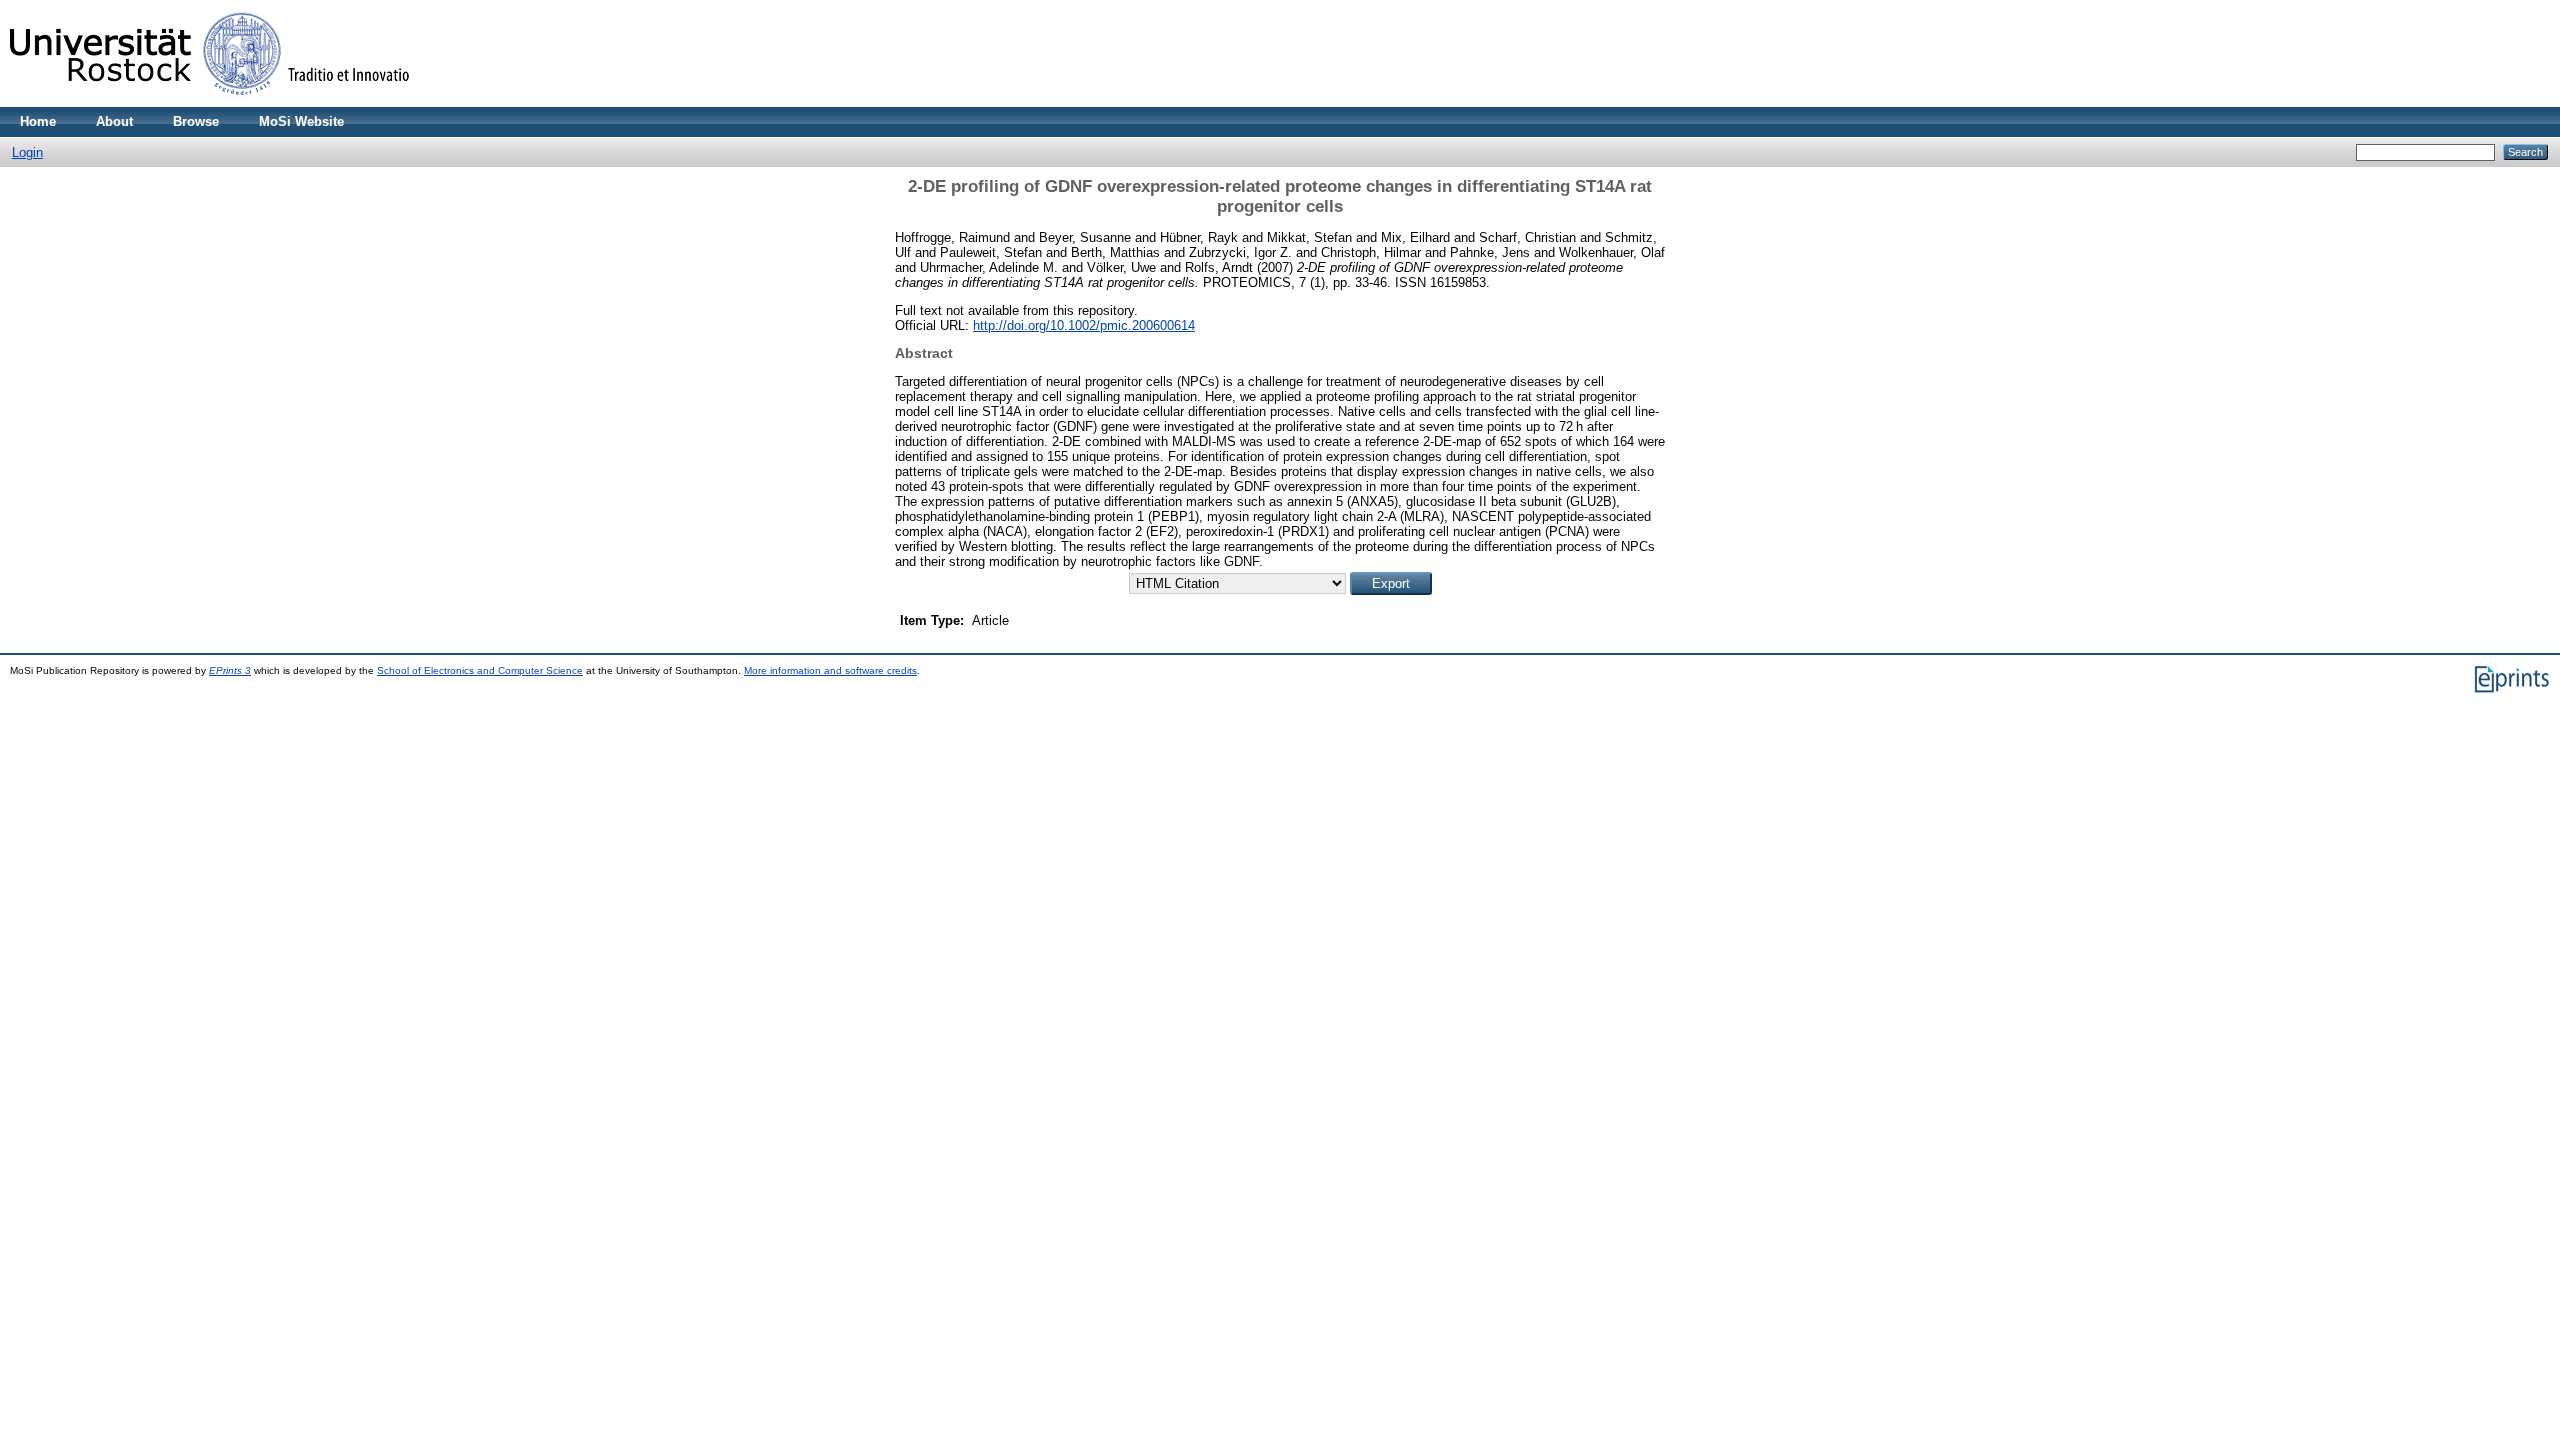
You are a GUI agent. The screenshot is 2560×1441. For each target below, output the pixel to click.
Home (38, 121)
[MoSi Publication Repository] (210, 102)
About (114, 121)
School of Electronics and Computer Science (480, 670)
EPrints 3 (230, 670)
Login (27, 152)
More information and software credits (830, 670)
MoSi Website (301, 121)
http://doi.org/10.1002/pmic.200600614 (1084, 325)
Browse (196, 121)
